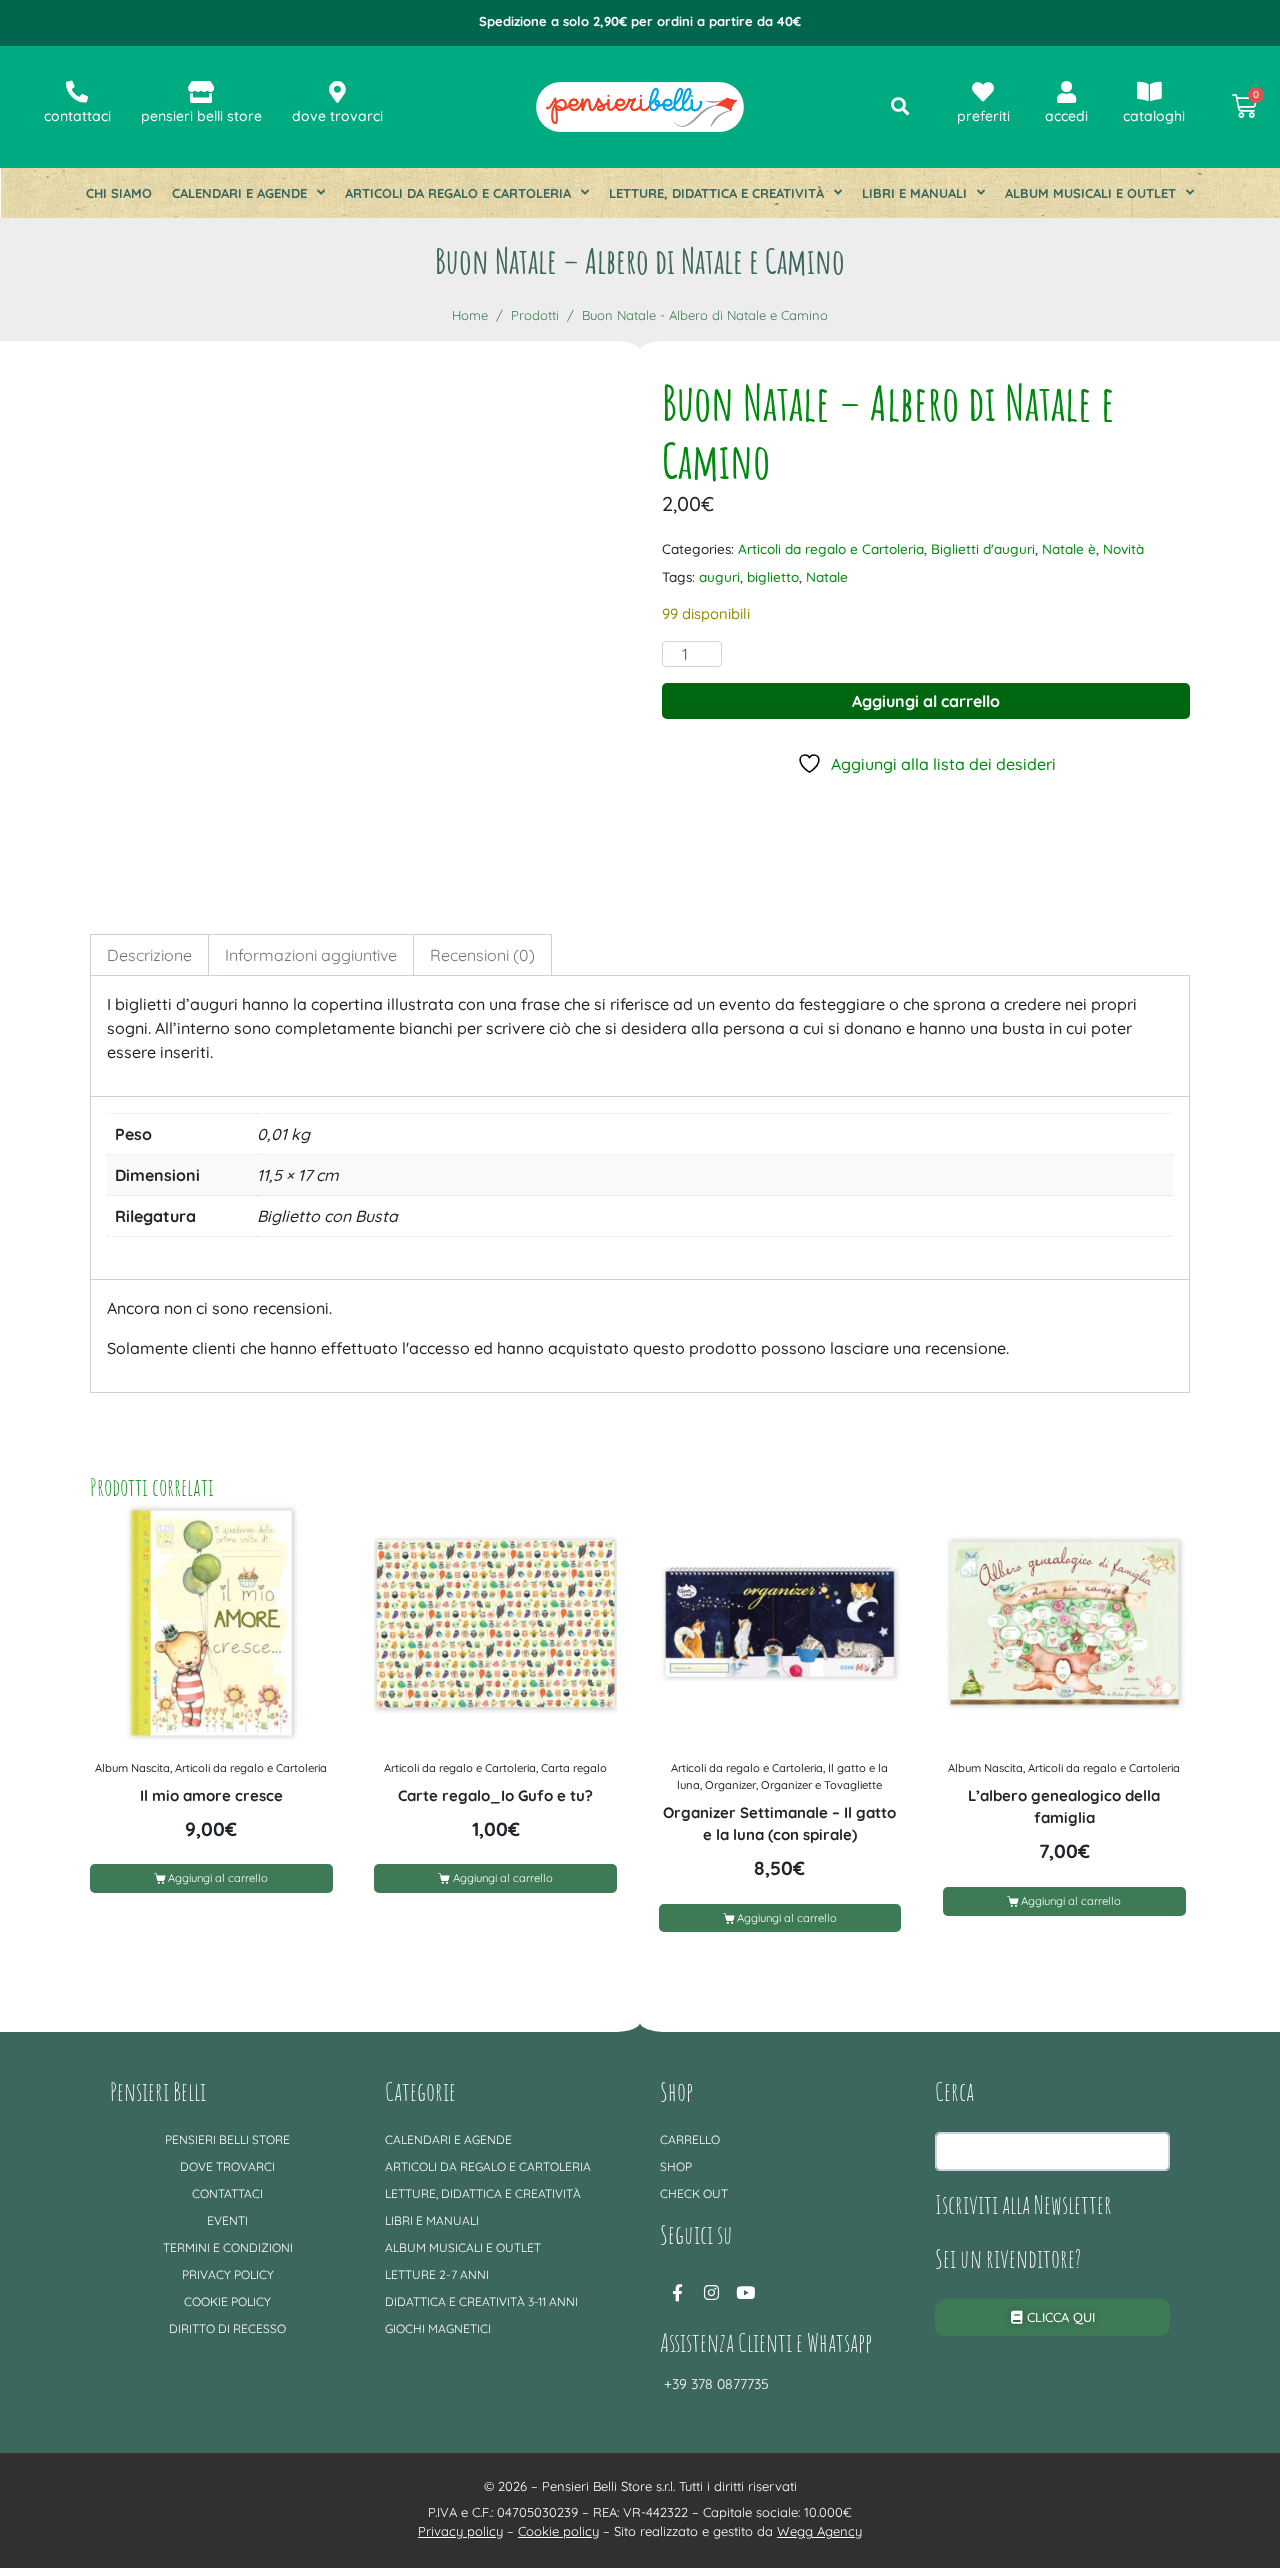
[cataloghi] (1150, 92)
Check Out (694, 2193)
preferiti (983, 116)
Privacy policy (228, 2274)
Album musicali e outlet (1090, 193)
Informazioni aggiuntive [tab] (311, 955)
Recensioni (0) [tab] (482, 955)
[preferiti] (983, 92)
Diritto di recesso (227, 2328)
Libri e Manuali (914, 193)
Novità (1123, 548)
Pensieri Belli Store (227, 2139)
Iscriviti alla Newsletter (1023, 2204)
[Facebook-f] (677, 2292)
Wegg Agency (819, 2531)
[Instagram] (711, 2292)
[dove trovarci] (337, 92)
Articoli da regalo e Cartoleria (458, 193)
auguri (719, 576)
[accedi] (1067, 92)
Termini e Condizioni (228, 2247)
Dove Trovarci (227, 2166)
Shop (676, 2166)
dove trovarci (337, 116)
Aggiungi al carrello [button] (218, 1878)
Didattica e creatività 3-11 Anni (481, 2301)
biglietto (773, 576)
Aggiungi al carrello (926, 701)
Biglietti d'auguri (983, 548)
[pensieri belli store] (201, 92)
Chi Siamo (119, 193)
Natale (827, 576)
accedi (1066, 116)
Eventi (227, 2220)
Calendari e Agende (239, 193)
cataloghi (1154, 116)
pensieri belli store (201, 116)
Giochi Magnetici (438, 2328)
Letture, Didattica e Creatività (716, 193)
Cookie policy (227, 2301)
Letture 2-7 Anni (437, 2274)
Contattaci (227, 2193)
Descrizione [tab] (149, 955)
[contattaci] (77, 92)
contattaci (77, 116)
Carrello (690, 2139)
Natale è (1069, 548)
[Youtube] (745, 2292)
